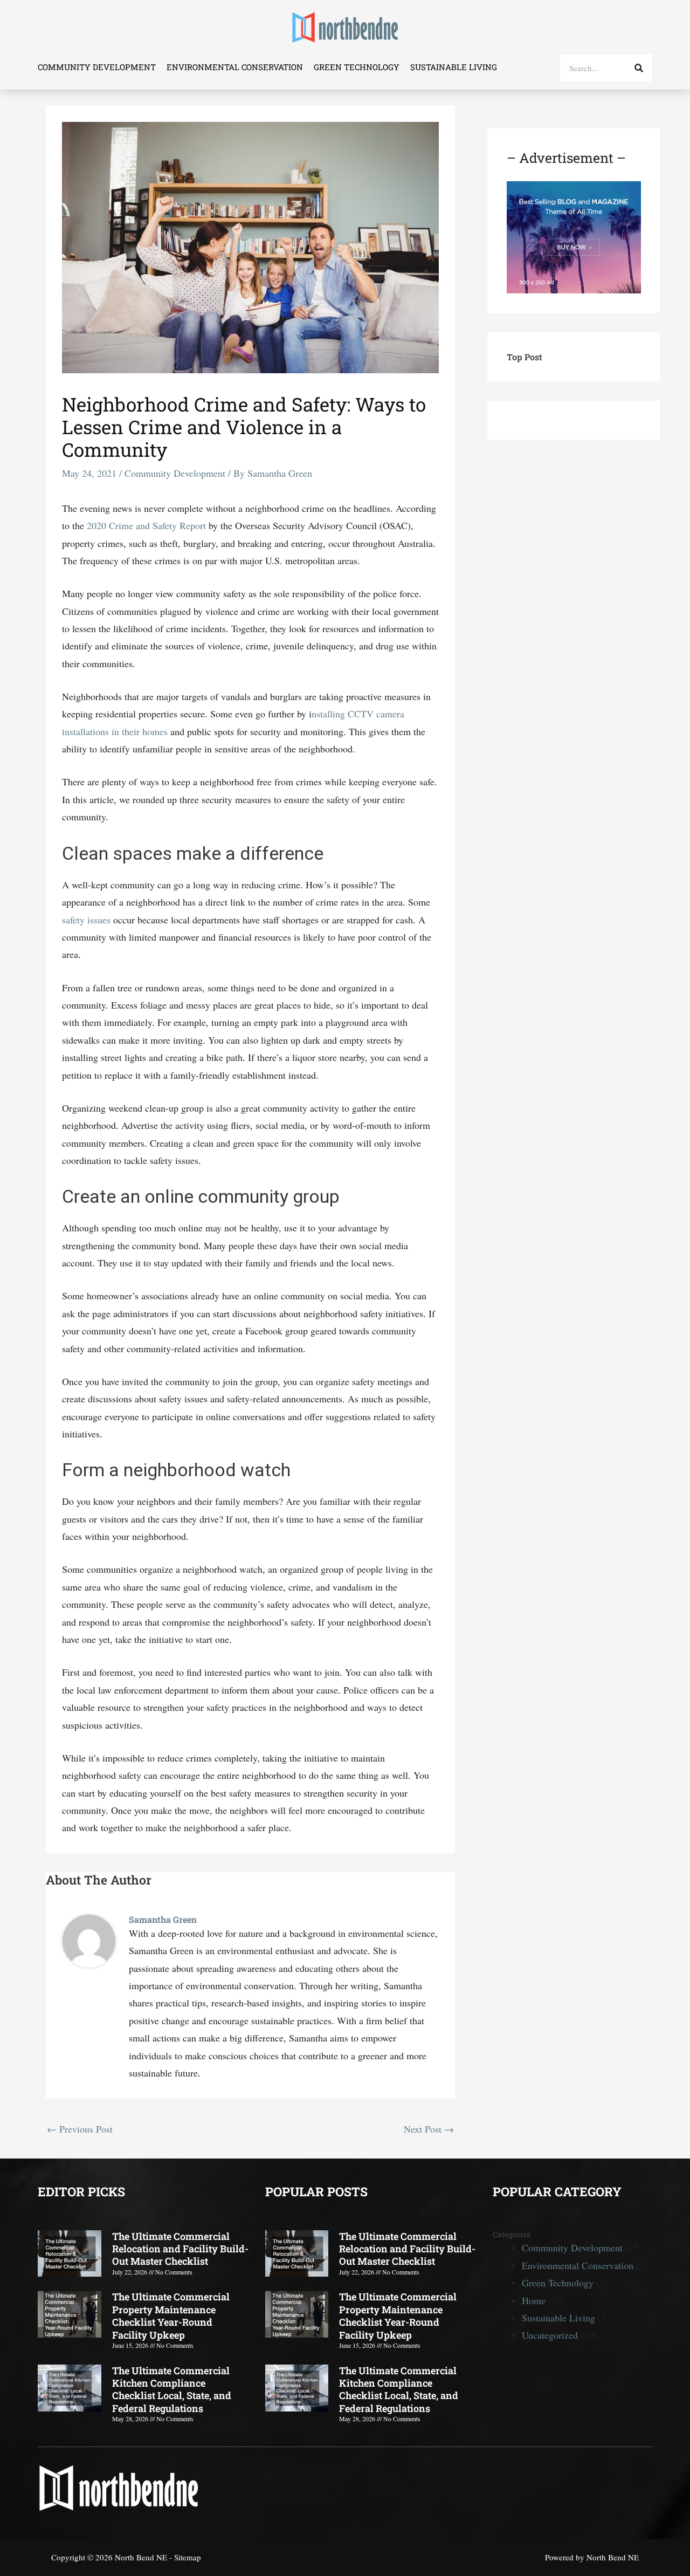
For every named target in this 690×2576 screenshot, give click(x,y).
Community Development (97, 67)
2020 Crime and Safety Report (146, 525)
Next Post (429, 2129)
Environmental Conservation (235, 67)
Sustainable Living (454, 67)
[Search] (639, 68)
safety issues (86, 920)
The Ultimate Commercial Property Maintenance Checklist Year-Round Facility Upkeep (171, 2315)
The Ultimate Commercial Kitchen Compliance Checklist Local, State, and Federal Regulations (172, 2389)
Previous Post (80, 2129)
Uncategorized (550, 2335)
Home (534, 2300)
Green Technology (357, 67)
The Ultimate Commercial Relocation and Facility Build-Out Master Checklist (180, 2249)
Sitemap (188, 2557)
